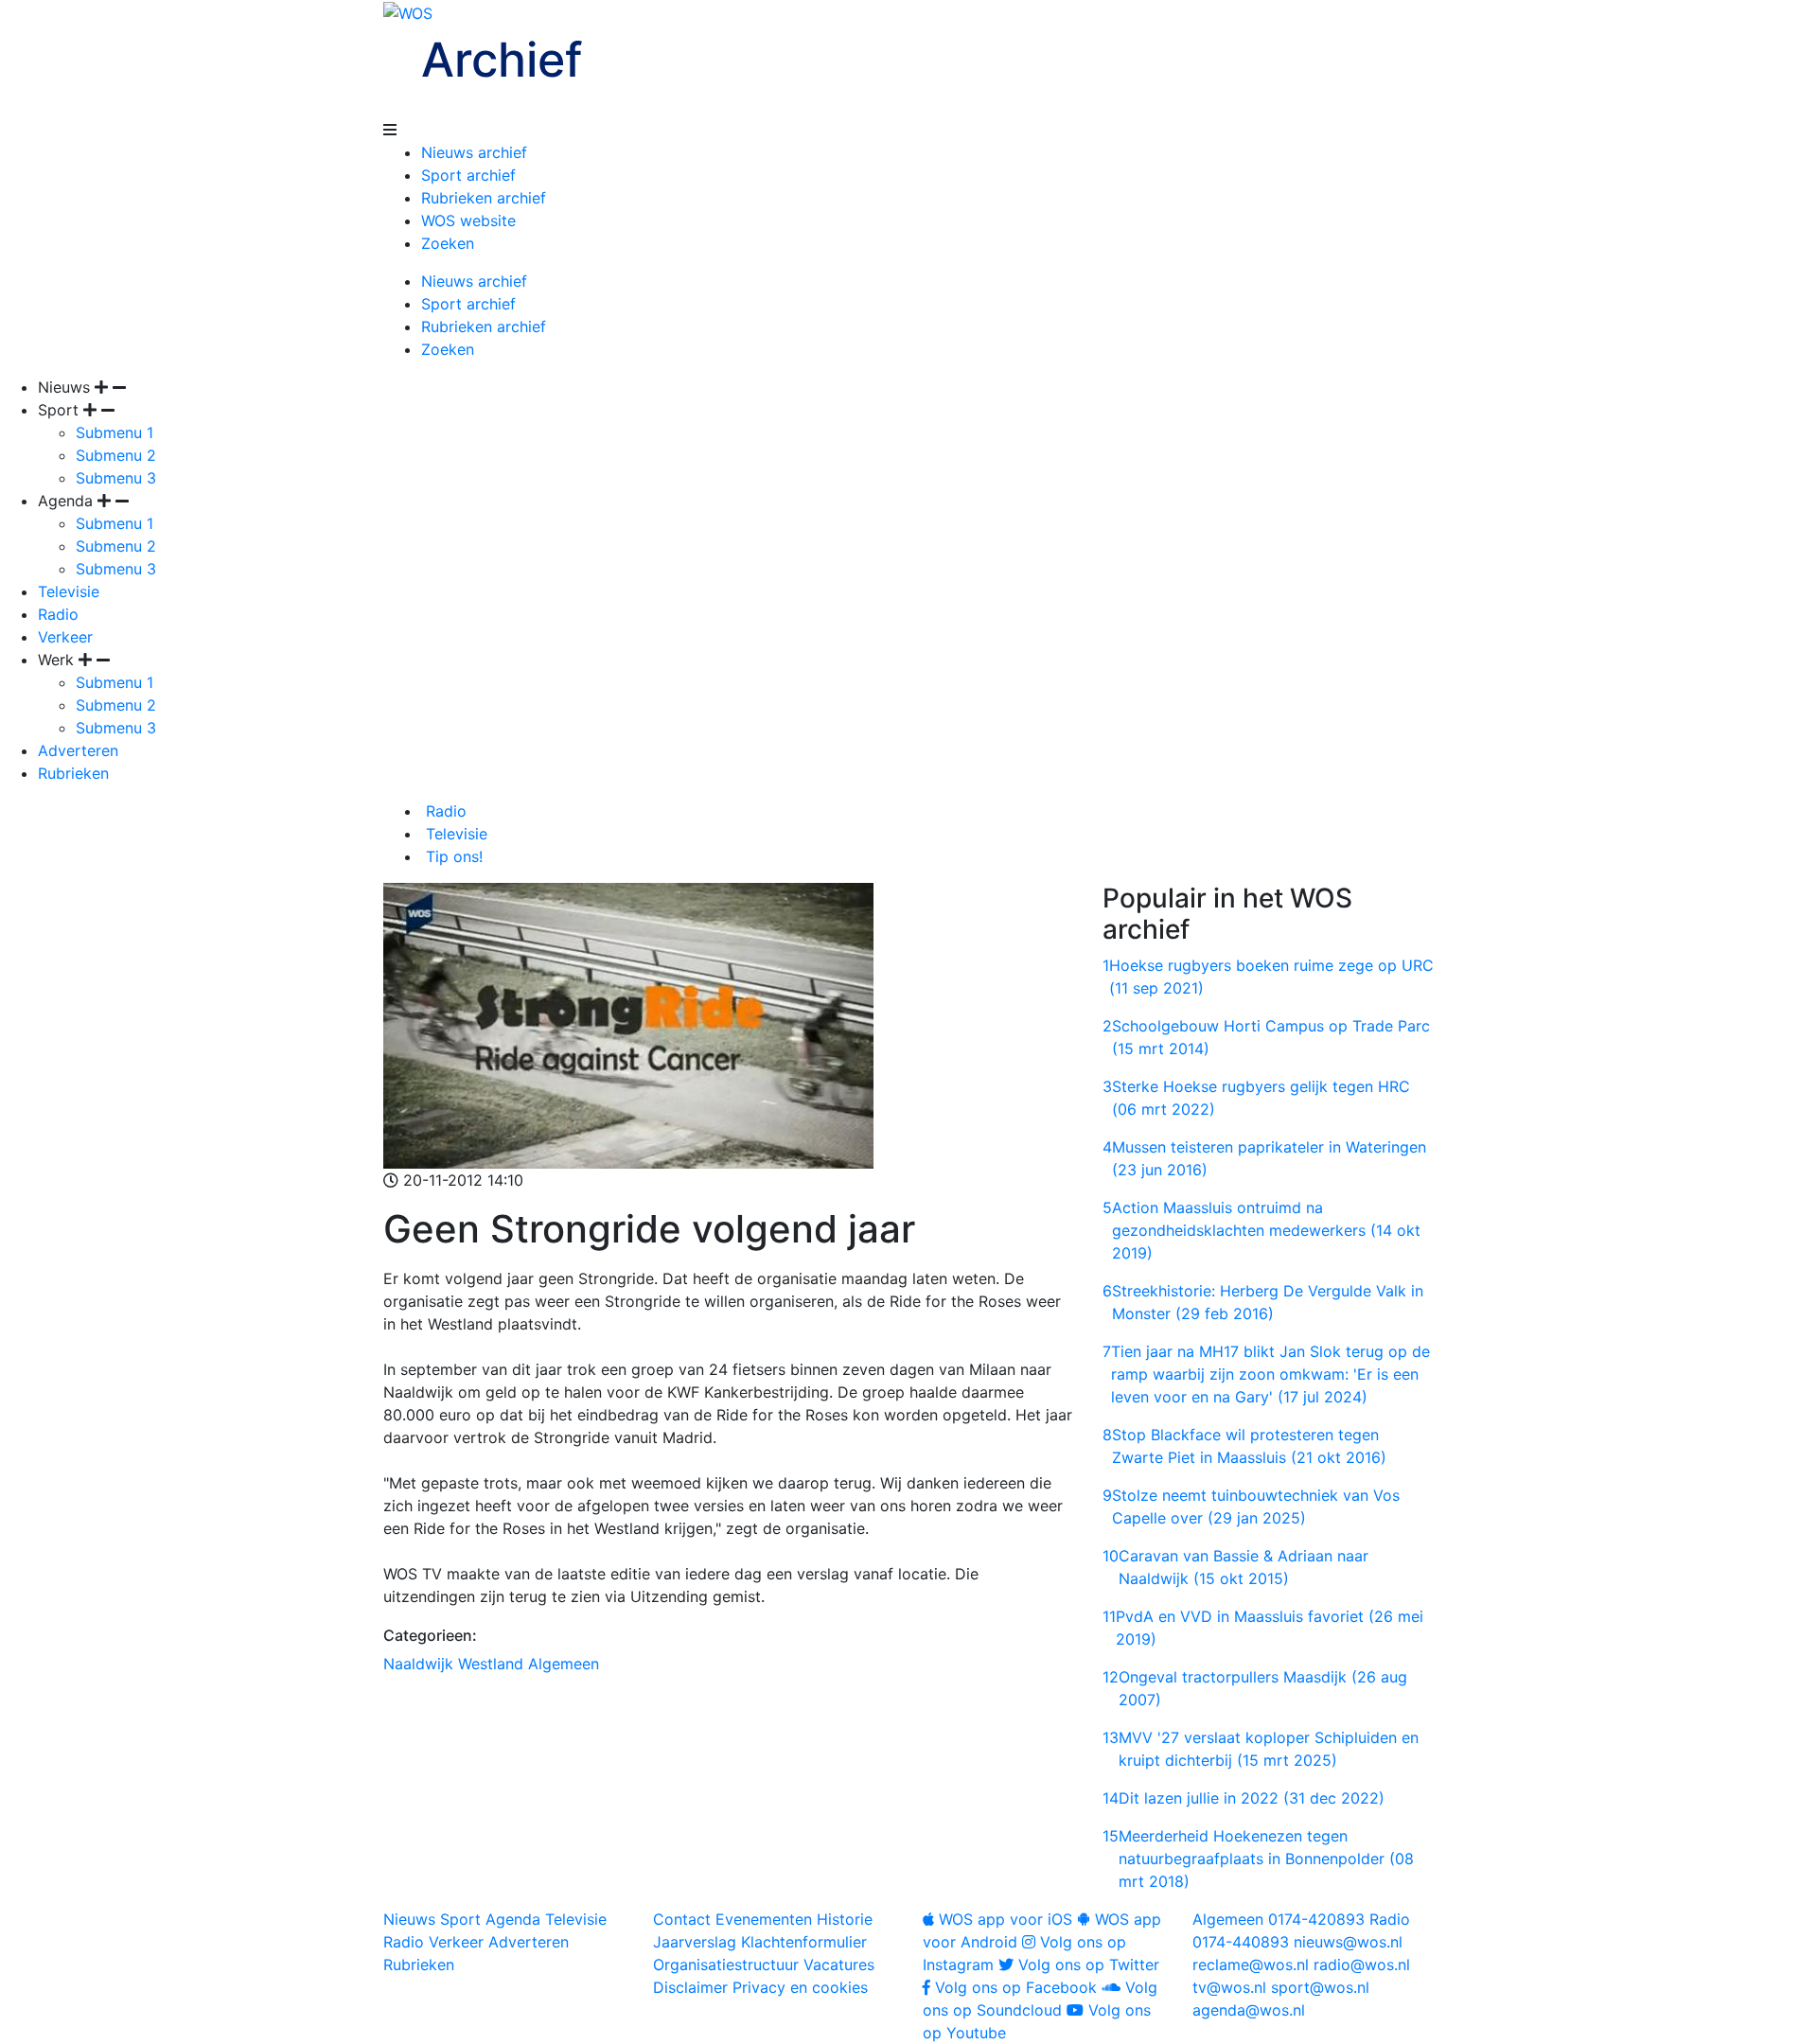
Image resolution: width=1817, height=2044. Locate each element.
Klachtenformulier (804, 1942)
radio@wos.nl (1362, 1965)
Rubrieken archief (484, 198)
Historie (845, 1919)
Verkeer (65, 637)
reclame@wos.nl (1251, 1965)
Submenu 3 (116, 478)
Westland (491, 1664)
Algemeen (564, 1664)
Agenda (513, 1919)
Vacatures (839, 1965)
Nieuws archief (474, 152)
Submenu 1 (115, 432)
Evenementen (764, 1919)
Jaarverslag (695, 1942)
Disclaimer (690, 1987)
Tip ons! (452, 856)
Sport (460, 1919)
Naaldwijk (418, 1664)
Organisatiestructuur (726, 1965)
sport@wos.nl (1320, 1987)
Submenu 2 (116, 455)
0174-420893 (1279, 1919)
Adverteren (78, 750)
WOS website (468, 220)
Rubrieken (73, 773)
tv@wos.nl (1229, 1987)
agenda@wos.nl (1249, 2010)
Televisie (69, 591)
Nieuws (409, 1919)
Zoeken (448, 243)
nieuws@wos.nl (1348, 1942)
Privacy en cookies (800, 1987)
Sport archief (468, 175)
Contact (682, 1919)
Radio (58, 614)
